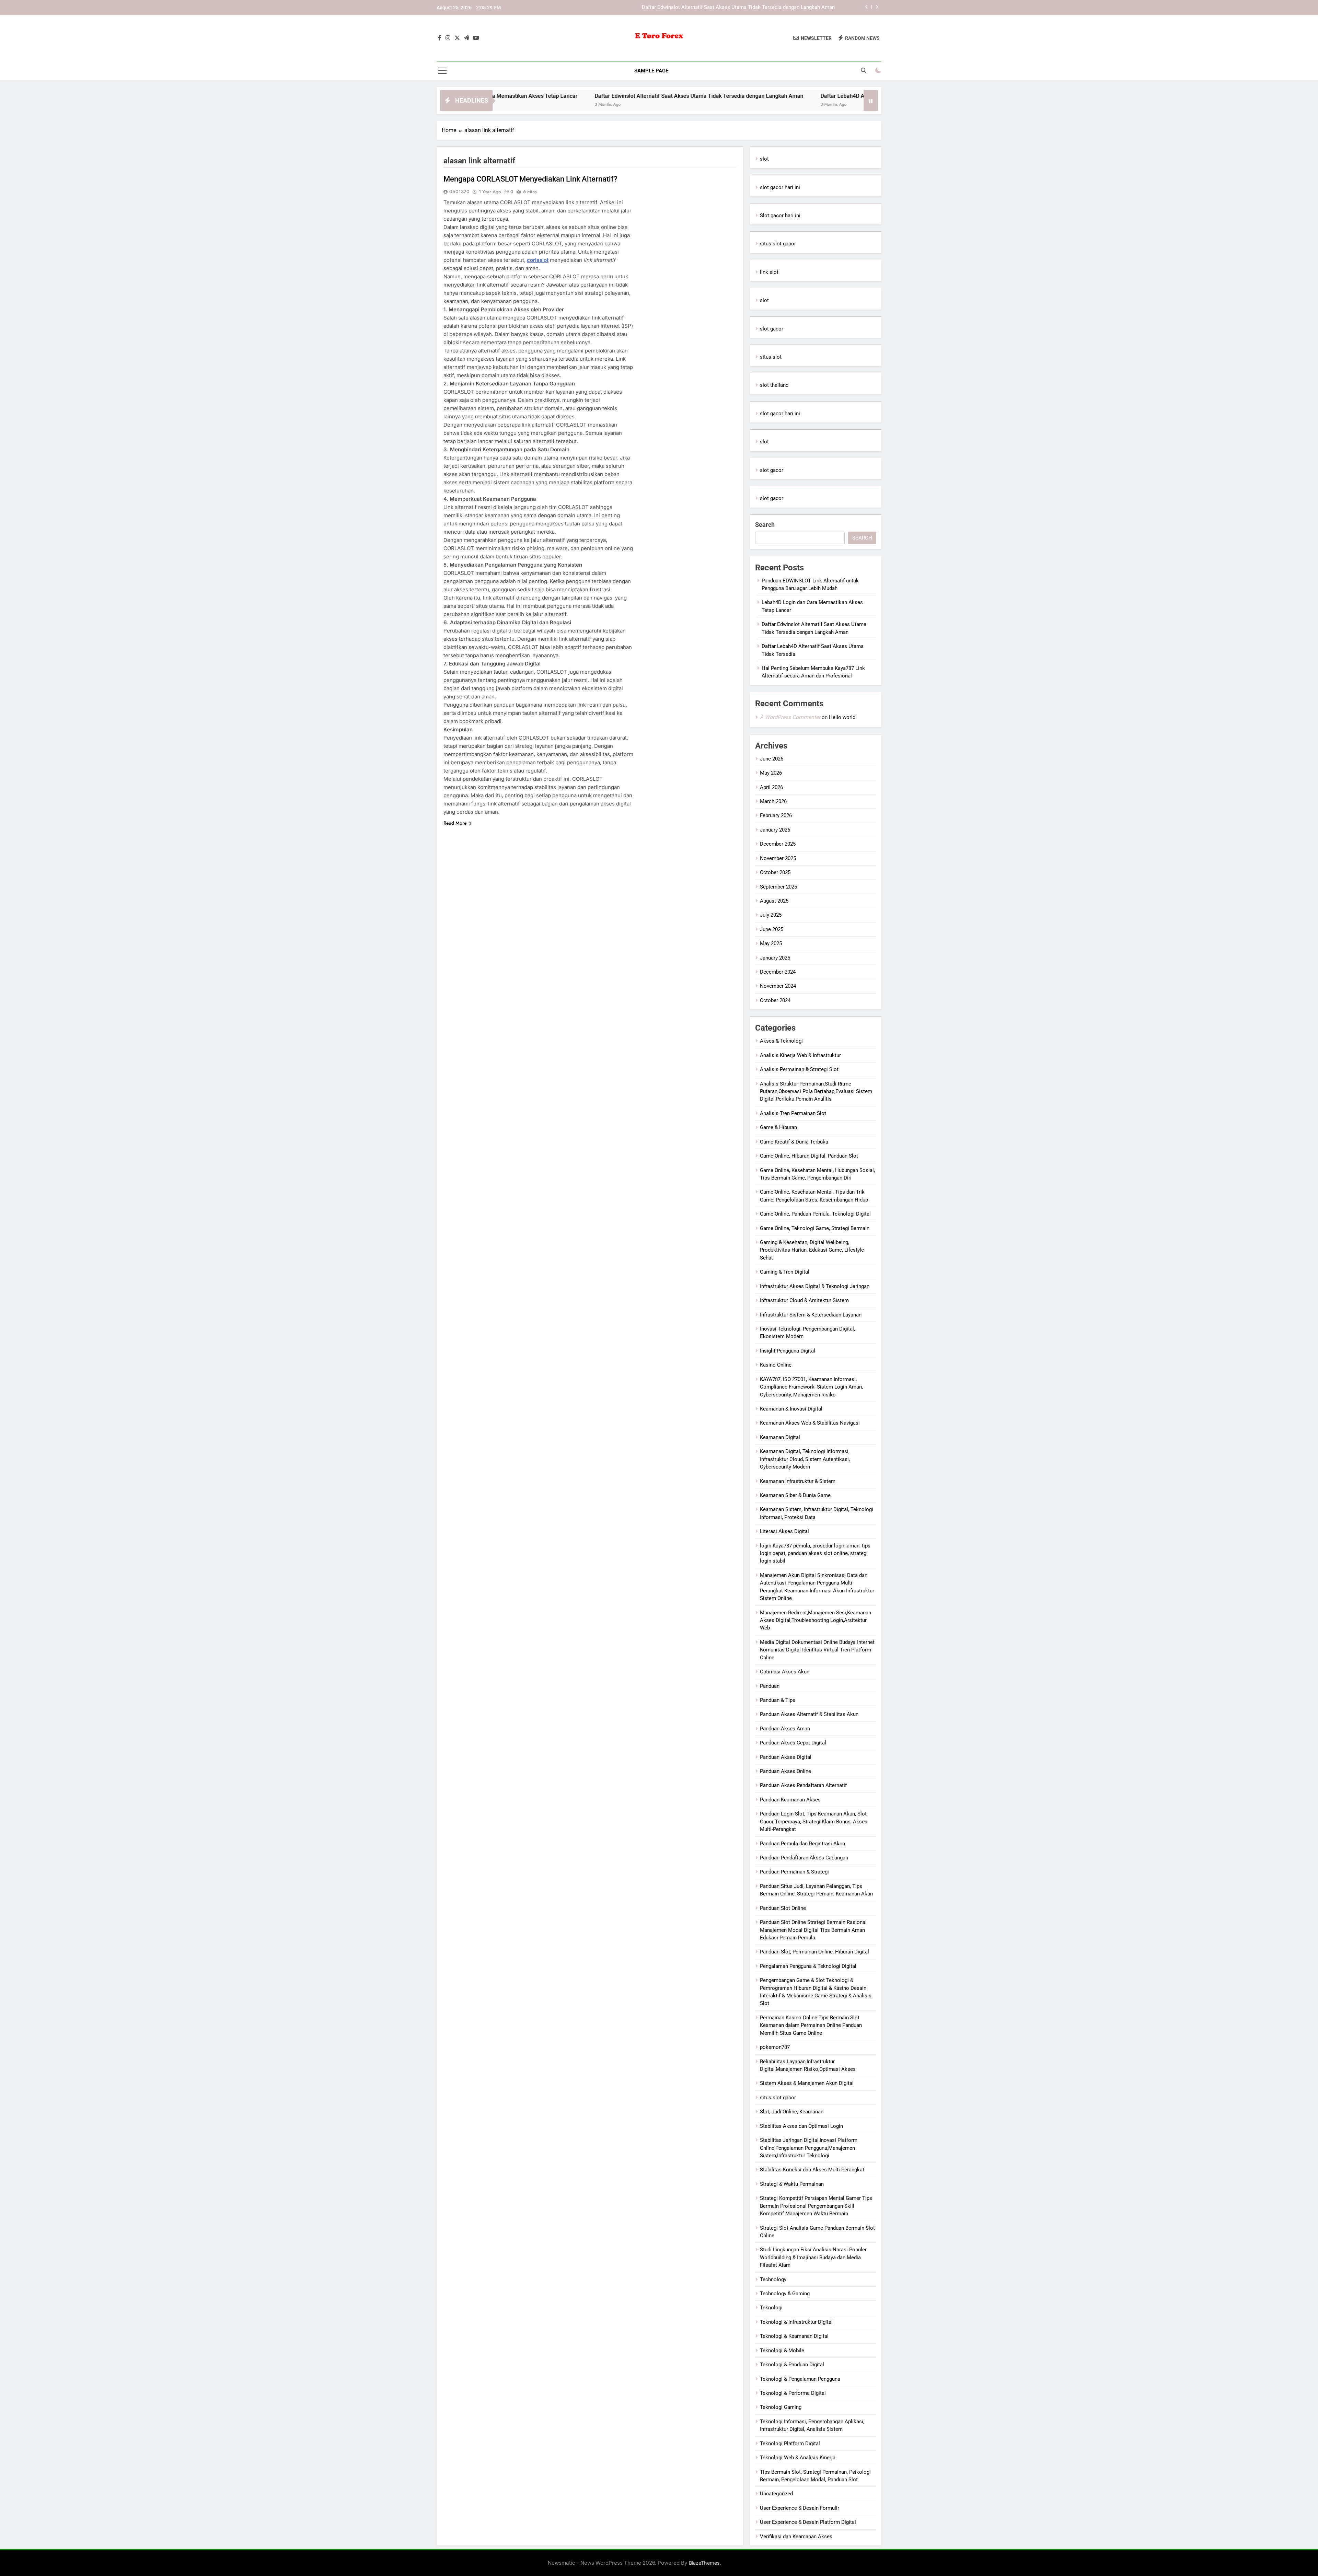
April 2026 (771, 787)
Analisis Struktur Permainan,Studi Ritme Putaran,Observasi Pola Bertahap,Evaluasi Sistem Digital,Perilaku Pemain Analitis (816, 1092)
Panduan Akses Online (785, 1771)
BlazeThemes (704, 2563)
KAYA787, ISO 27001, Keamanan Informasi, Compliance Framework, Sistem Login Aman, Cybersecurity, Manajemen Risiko (811, 1387)
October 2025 (775, 872)
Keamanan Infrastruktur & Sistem (798, 1481)
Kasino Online (776, 1365)
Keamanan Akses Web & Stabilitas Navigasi (810, 1423)
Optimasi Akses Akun (785, 1672)
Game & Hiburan (778, 1127)
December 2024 (778, 972)
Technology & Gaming (785, 2294)
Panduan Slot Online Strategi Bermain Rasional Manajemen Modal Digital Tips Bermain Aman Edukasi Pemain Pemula (813, 1930)
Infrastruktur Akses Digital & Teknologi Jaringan (815, 1286)
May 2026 (771, 773)
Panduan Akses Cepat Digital (793, 1743)
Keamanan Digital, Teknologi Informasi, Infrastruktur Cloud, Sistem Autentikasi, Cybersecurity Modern (805, 1459)
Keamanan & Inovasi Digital (791, 1409)
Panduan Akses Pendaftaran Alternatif (803, 1785)
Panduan (770, 1686)
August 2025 (774, 901)
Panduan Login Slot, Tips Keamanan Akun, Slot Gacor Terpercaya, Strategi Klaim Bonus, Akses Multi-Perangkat (814, 1821)
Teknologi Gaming (781, 2407)
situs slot (771, 357)
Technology (773, 2279)
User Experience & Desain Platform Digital (808, 2522)
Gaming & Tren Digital (785, 1272)
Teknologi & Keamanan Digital (794, 2336)
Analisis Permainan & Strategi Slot (799, 1069)
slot (764, 159)
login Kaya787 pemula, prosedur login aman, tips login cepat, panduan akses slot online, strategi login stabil (815, 1553)
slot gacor (772, 329)
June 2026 (772, 759)
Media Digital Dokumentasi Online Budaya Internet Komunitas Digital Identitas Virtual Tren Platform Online (817, 1650)
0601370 (459, 192)
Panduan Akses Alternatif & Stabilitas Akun (809, 1714)
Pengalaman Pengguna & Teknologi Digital (808, 1966)
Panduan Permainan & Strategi (794, 1872)
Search (765, 525)
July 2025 (771, 915)
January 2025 (775, 958)
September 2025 (778, 887)
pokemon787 (775, 2047)
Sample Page (651, 71)
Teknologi (771, 2308)
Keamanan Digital (780, 1437)
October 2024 (775, 1000)
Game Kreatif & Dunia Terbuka (794, 1142)
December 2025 (778, 844)
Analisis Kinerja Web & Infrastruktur (800, 1055)
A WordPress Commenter (790, 717)
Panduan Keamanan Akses (790, 1800)
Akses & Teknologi (781, 1041)
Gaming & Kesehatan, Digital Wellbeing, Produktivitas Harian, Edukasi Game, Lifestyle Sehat (812, 1250)
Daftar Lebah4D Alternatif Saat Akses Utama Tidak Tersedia (766, 8)
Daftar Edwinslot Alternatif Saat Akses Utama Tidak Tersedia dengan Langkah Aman (505, 96)
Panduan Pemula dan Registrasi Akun (802, 1844)
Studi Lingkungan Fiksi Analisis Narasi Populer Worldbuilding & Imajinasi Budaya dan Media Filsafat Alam (813, 2257)
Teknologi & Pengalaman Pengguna (800, 2379)
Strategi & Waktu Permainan (792, 2184)
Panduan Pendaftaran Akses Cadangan (804, 1858)
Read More (455, 823)
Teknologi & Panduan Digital (792, 2365)
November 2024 (778, 986)
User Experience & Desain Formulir (800, 2508)
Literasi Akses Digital (784, 1531)
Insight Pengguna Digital (788, 1351)
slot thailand (774, 385)
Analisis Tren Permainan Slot (793, 1113)
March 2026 (773, 801)
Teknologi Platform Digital (790, 2444)
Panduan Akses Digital (786, 1757)
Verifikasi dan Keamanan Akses (796, 2537)
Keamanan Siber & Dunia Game (795, 1495)
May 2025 (771, 943)
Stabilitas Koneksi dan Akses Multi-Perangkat (812, 2170)
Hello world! (843, 717)
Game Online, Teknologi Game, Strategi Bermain (815, 1228)
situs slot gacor (778, 244)
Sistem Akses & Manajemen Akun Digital (807, 2083)
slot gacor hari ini (780, 187)
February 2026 (776, 815)
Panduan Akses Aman (785, 1729)
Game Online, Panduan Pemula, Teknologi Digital (815, 1214)
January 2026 (775, 830)
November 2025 (778, 858)
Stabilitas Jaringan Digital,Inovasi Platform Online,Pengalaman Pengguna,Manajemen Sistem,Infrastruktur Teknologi (809, 2148)
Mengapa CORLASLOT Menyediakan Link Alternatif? (530, 179)
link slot (769, 272)
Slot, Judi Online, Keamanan (792, 2112)
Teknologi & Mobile (782, 2351)
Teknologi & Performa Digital (793, 2393)
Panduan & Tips (778, 1700)
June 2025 (772, 929)
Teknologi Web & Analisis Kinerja (798, 2458)
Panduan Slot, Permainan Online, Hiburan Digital (814, 1952)
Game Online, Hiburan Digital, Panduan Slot (809, 1156)
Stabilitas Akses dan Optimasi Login (801, 2126)
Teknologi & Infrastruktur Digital (796, 2322)
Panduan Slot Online (783, 1908)
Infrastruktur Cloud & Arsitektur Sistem (804, 1300)
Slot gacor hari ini (780, 216)
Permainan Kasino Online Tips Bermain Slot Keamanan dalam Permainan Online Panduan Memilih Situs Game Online (811, 2025)
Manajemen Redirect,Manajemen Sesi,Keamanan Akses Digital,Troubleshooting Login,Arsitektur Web (816, 1620)
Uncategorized (776, 2494)
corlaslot (538, 260)
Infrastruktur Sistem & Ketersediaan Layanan (811, 1315)
